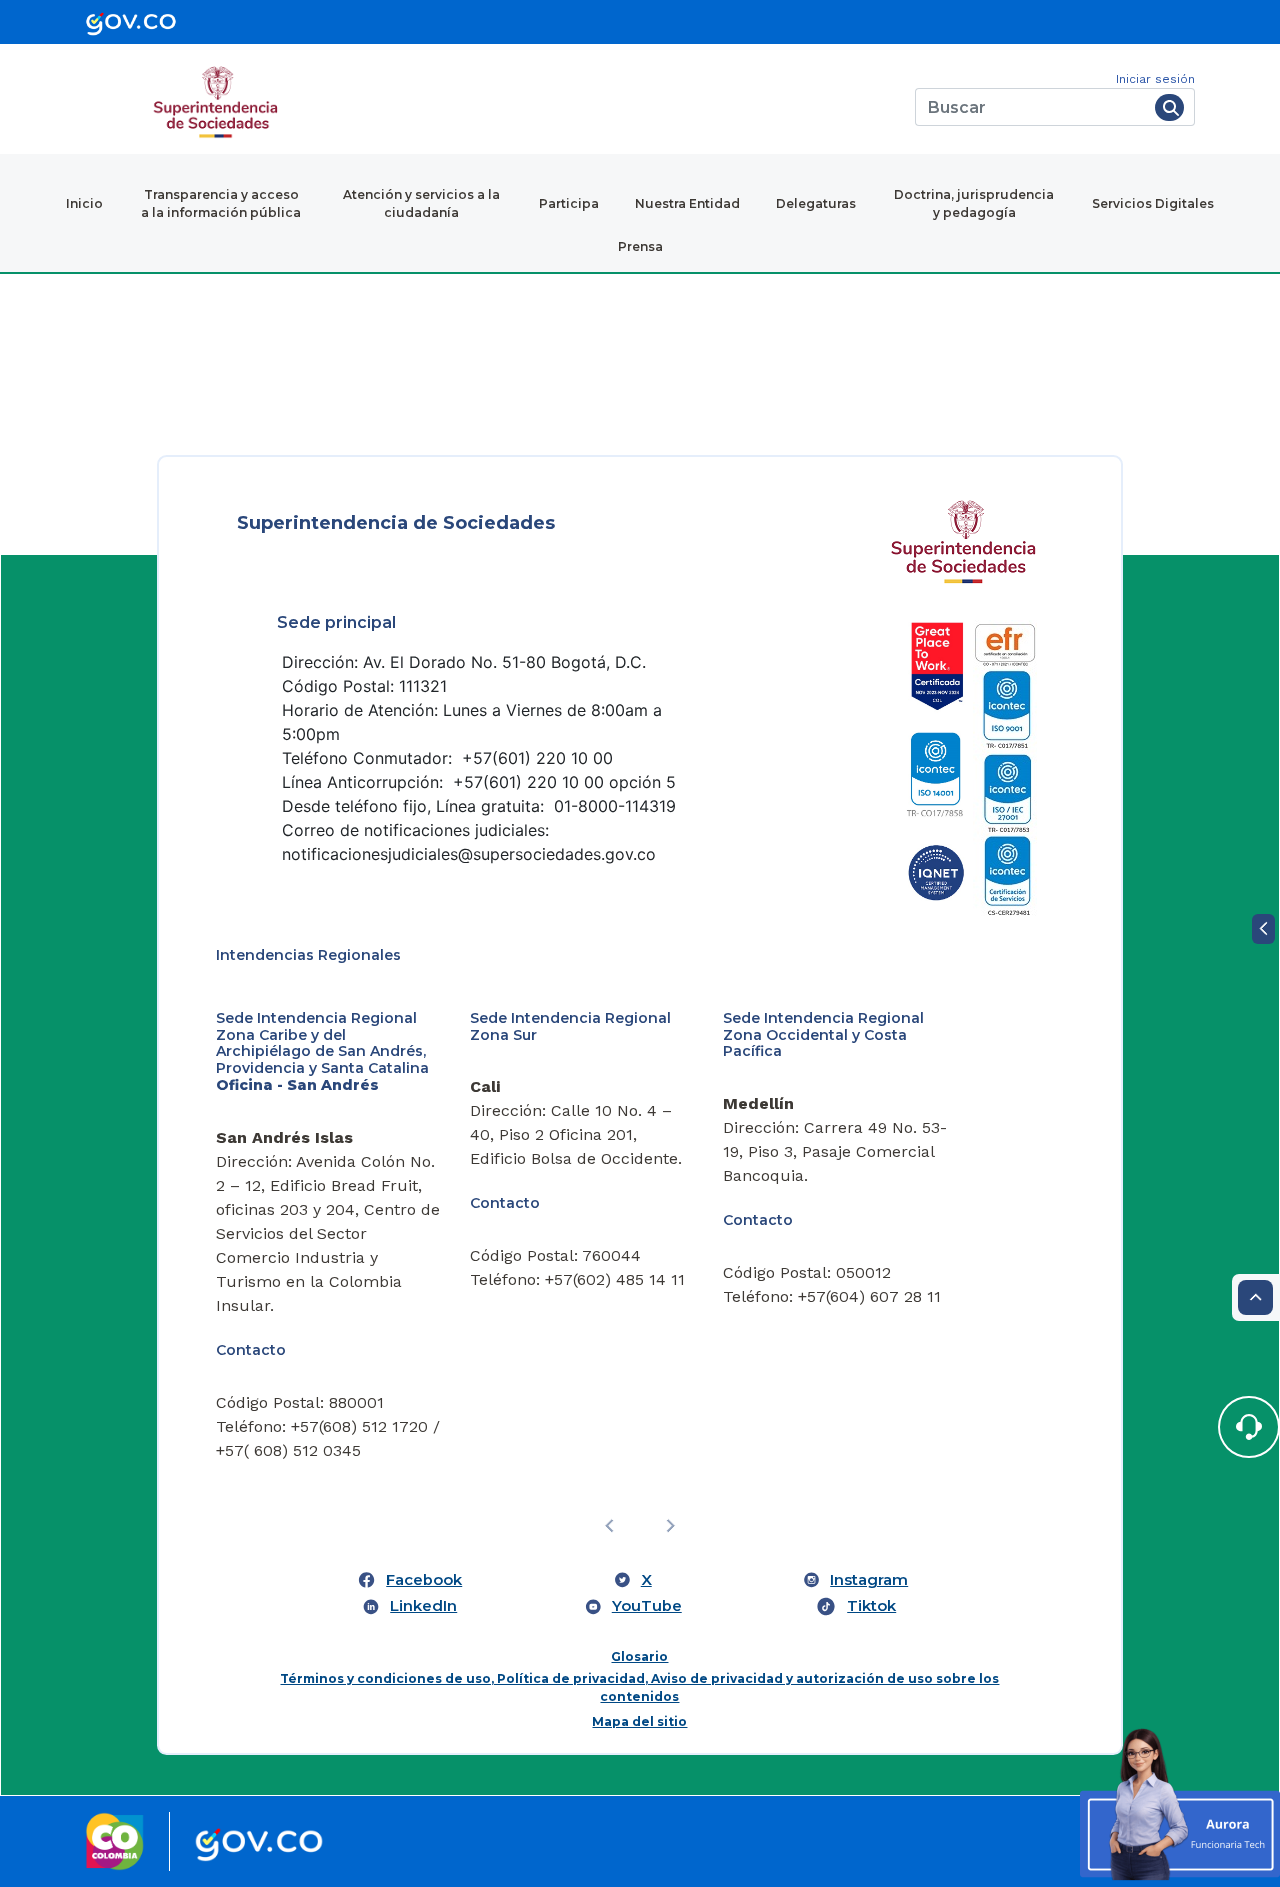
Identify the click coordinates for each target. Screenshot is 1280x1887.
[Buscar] (1169, 107)
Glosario (639, 1656)
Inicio (84, 203)
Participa (569, 203)
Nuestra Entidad (687, 203)
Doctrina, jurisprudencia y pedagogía (974, 203)
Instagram (869, 1580)
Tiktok (871, 1606)
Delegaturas (816, 203)
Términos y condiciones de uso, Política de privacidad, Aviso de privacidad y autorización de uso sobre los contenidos (639, 1687)
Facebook (424, 1580)
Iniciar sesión (1155, 79)
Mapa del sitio (639, 1721)
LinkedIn (423, 1606)
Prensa (640, 246)
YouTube (647, 1606)
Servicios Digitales (1153, 203)
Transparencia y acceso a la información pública (221, 203)
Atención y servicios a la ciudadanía (421, 203)
